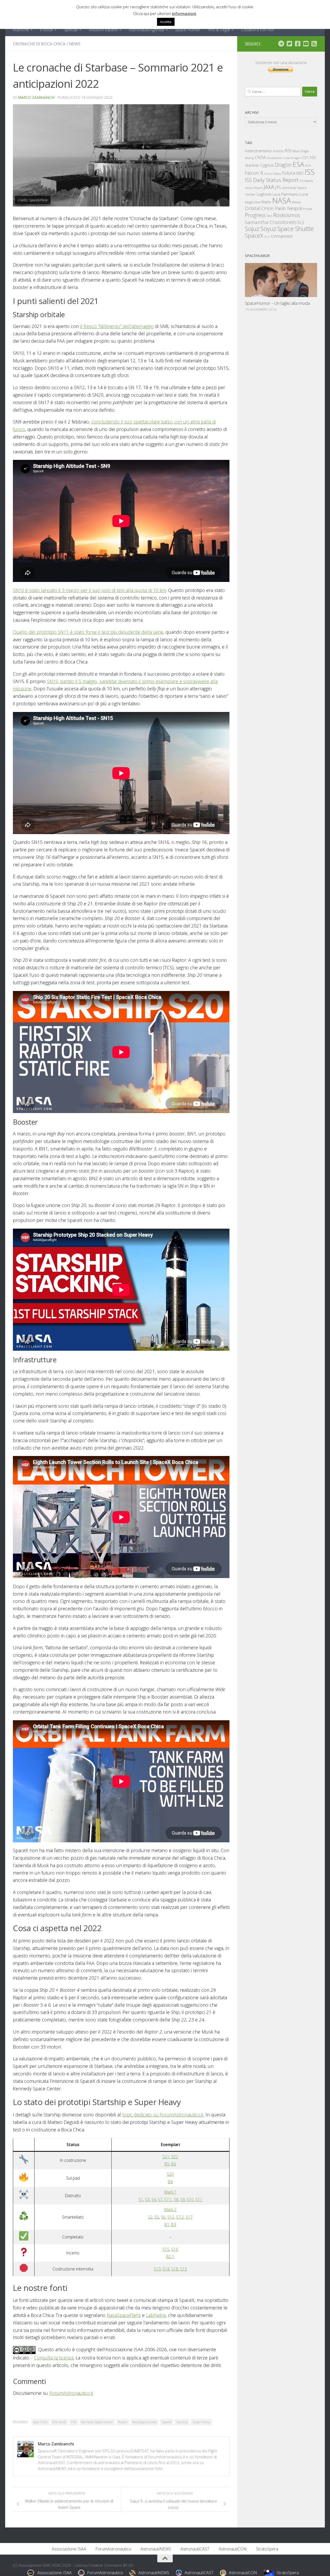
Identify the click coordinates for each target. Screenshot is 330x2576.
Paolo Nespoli (288, 208)
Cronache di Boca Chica (39, 44)
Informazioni (184, 13)
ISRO (300, 173)
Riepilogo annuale (145, 2422)
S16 (175, 2249)
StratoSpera (267, 2549)
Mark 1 (170, 2192)
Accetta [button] (166, 22)
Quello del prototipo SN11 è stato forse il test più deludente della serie (88, 632)
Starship (182, 2422)
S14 (166, 2269)
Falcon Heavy (273, 174)
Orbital (253, 208)
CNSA (260, 157)
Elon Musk (59, 2422)
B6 (174, 2164)
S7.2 (180, 2217)
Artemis (278, 151)
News (75, 44)
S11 (199, 2199)
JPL (278, 187)
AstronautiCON (233, 2549)
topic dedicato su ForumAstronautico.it (163, 2115)
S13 (157, 2269)
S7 (160, 2199)
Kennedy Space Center (97, 2422)
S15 (166, 2249)
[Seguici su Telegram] (281, 44)
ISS (310, 172)
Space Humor (188, 30)
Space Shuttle (296, 229)
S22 (175, 2157)
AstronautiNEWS (156, 2549)
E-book (46, 30)
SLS (301, 222)
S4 (154, 2199)
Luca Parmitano (286, 194)
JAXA (269, 187)
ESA (298, 164)
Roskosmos (287, 215)
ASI (288, 150)
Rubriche (21, 30)
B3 (174, 2225)
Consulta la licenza (54, 2358)
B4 (170, 2182)
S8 (176, 2199)
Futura (288, 173)
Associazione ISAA (69, 2549)
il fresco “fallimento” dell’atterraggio (117, 326)
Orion (268, 208)
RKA (270, 216)
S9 (183, 2199)
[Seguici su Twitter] (289, 44)
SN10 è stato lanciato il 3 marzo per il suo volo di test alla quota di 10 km (89, 590)
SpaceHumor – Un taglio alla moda (277, 303)
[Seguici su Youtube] (306, 44)
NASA (282, 201)
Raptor (123, 2422)
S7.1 (168, 2199)
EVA (308, 166)
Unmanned (282, 236)
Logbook (264, 194)
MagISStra (253, 202)
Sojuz (252, 229)
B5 (167, 2164)
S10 (190, 2199)
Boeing (249, 158)
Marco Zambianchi (36, 97)
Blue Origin (301, 151)
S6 (163, 2217)
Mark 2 (170, 2210)
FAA (74, 2422)
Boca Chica (40, 2422)
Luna (304, 194)
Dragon (283, 165)
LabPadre (156, 2315)
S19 (183, 2269)
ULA (267, 237)
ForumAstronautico (113, 2549)
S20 (170, 2174)
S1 (141, 2199)
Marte (266, 202)
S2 (150, 2217)
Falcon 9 (254, 173)
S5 (157, 2217)
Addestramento (258, 151)
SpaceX (167, 2422)
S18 (175, 2269)
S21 (166, 2157)
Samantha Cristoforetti (271, 222)
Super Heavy (202, 2422)
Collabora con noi (257, 30)
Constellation (275, 158)
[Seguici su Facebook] (298, 44)
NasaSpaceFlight (124, 2315)
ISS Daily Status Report (272, 180)
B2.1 (170, 2257)
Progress (255, 215)
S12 (171, 2217)
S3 (147, 2199)
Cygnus (267, 165)
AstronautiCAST (195, 2549)
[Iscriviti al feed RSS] (314, 44)
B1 (167, 2225)
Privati (308, 209)
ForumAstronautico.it (71, 2393)
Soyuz (268, 229)
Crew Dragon (292, 158)
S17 (189, 2217)
